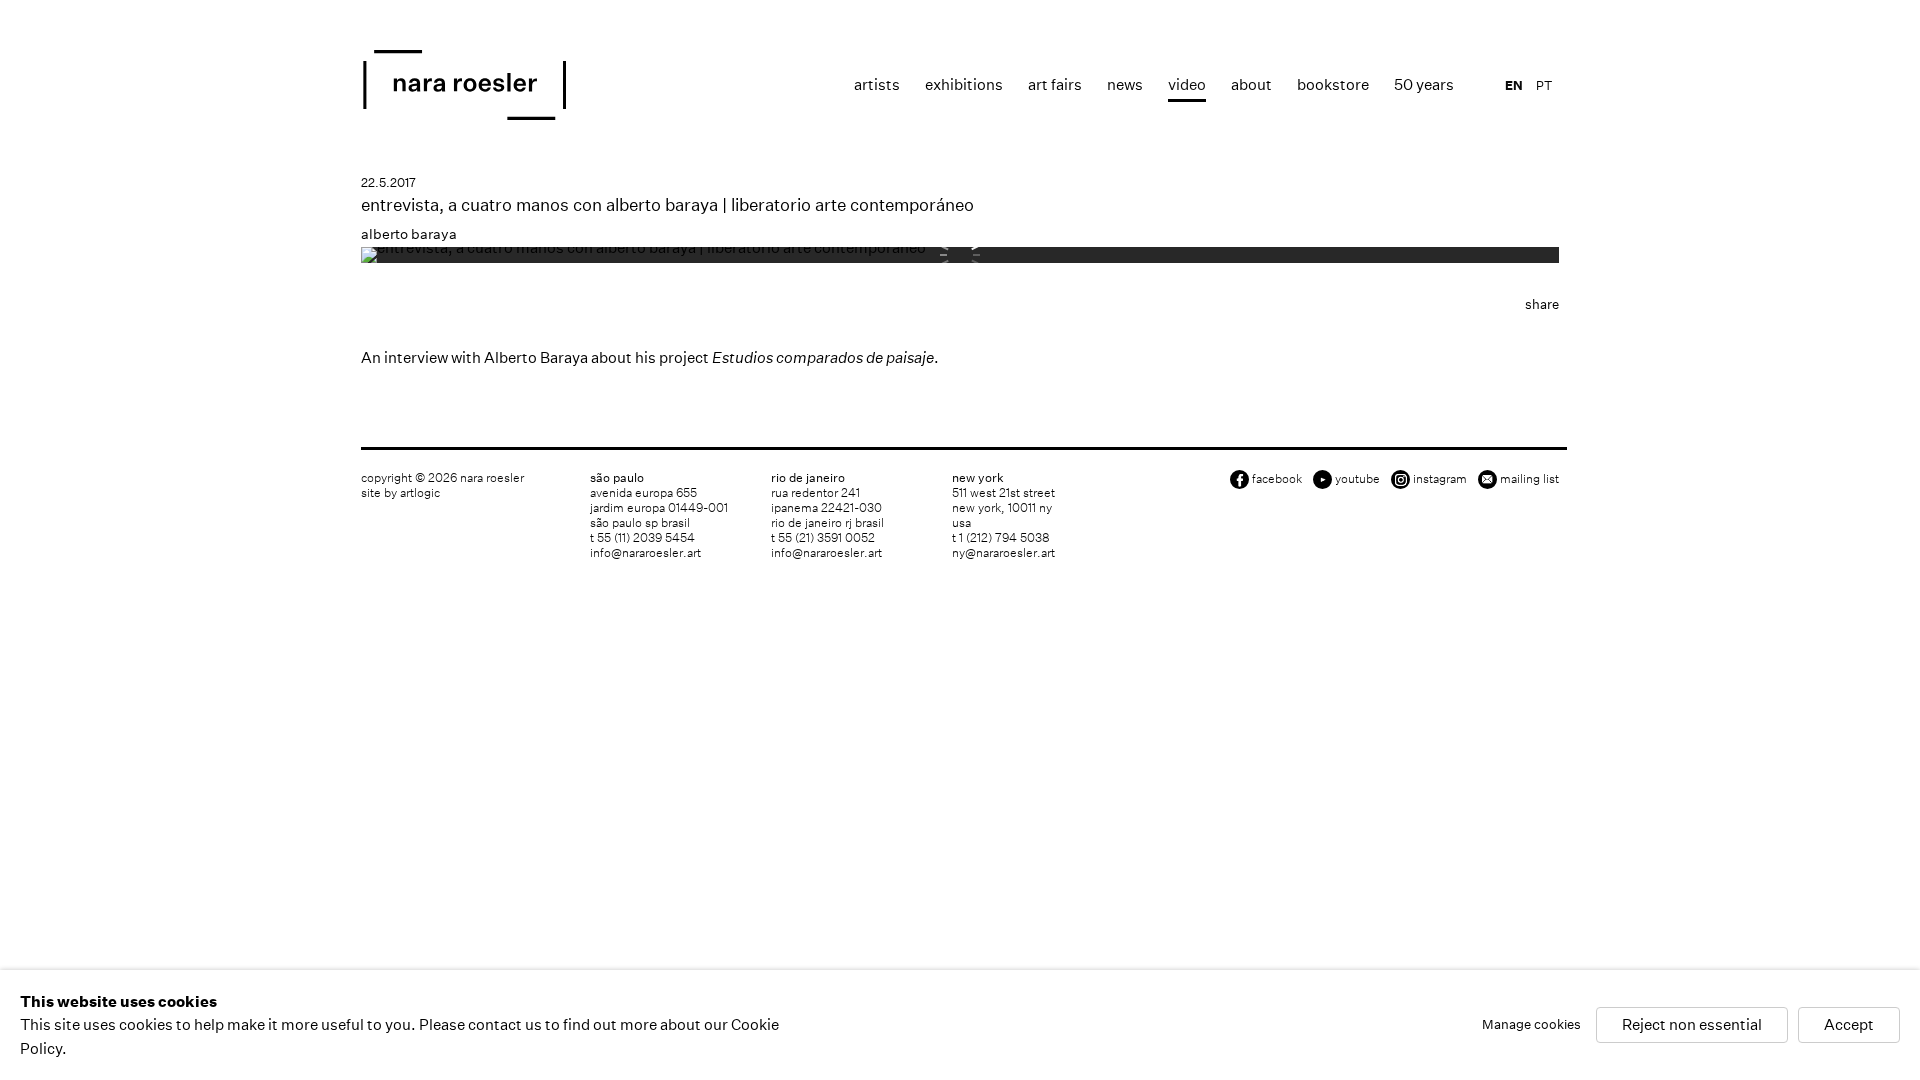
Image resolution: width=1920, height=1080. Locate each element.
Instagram (1440, 478)
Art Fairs (1055, 84)
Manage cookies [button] (1531, 1025)
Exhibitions (964, 84)
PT (1544, 85)
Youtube (1357, 478)
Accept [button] (1849, 1025)
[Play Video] (643, 247)
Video (1187, 84)
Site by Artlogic (400, 492)
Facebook (1277, 478)
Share (1542, 304)
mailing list (1529, 478)
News (1125, 84)
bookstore (1333, 84)
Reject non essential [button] (1692, 1025)
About (1251, 84)
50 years (1424, 84)
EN (1514, 85)
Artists (877, 84)
